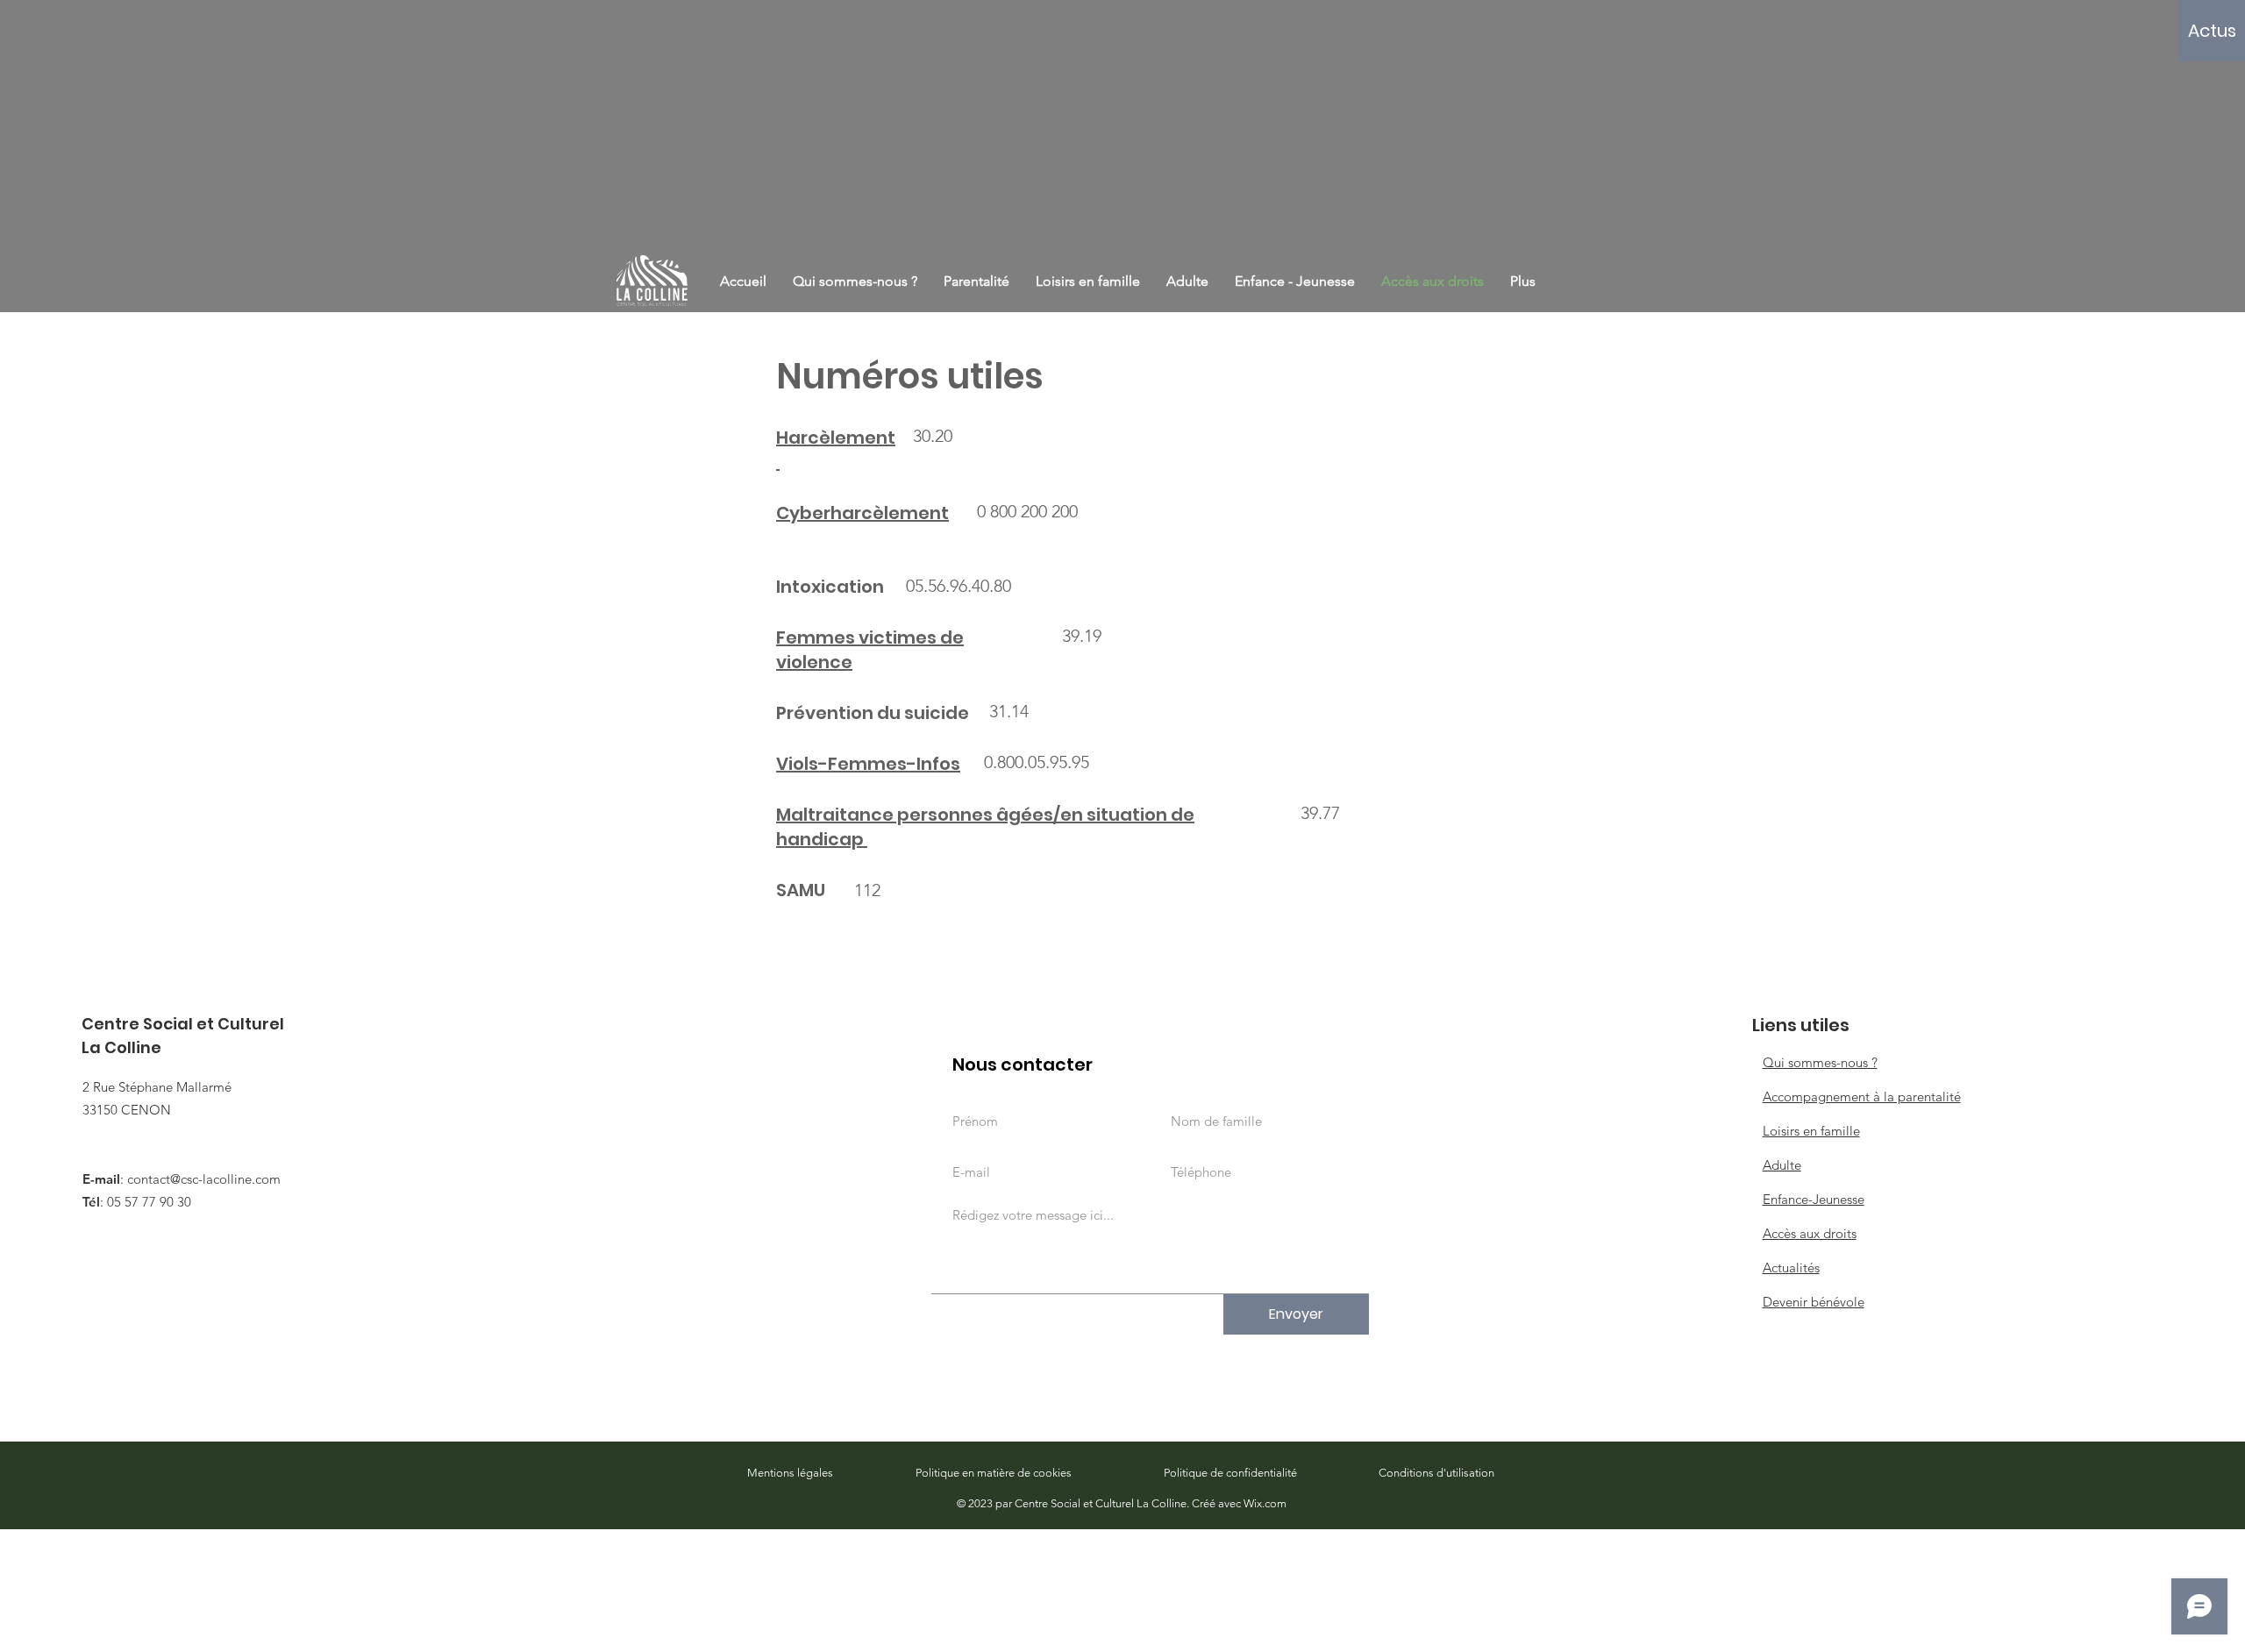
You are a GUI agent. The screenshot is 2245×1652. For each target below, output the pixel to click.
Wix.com (1265, 1503)
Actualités (1791, 1267)
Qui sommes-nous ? (1820, 1062)
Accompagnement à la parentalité (1862, 1097)
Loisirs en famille (1811, 1131)
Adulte (1782, 1165)
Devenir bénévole (1814, 1302)
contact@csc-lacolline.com (204, 1179)
